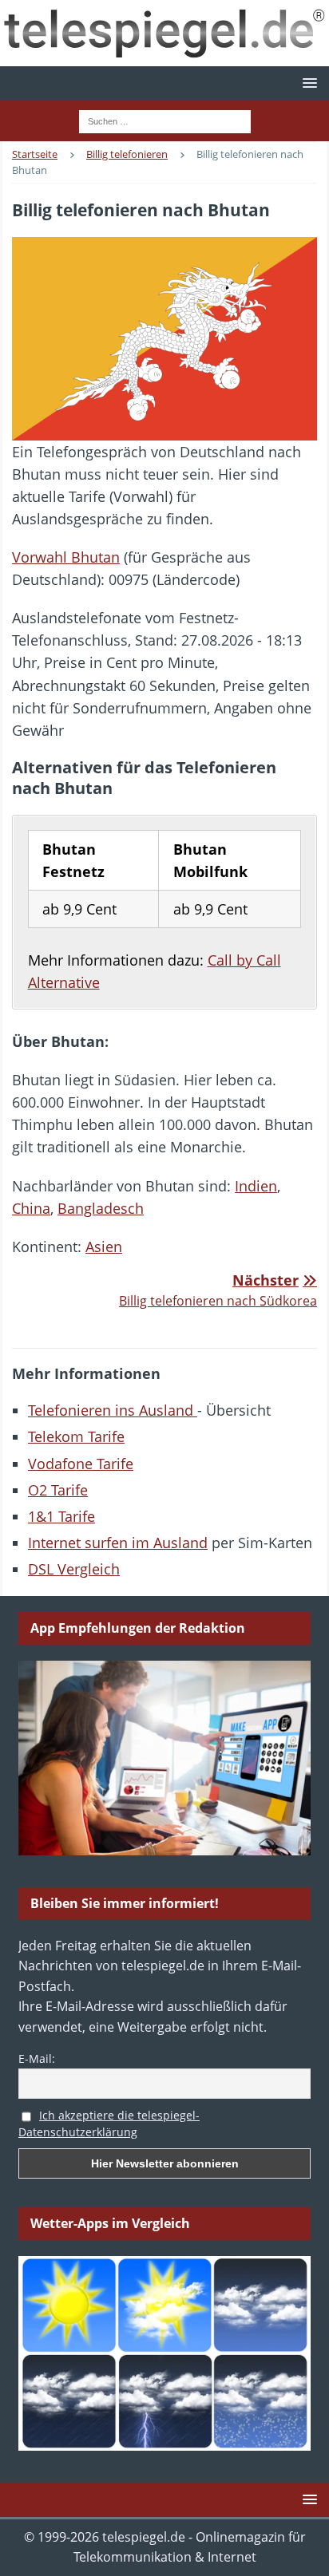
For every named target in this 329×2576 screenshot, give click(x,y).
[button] (307, 83)
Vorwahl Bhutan (66, 557)
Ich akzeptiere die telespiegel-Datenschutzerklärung (109, 2124)
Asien (104, 1247)
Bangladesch (101, 1208)
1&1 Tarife (61, 1516)
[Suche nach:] (165, 120)
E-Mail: (37, 2058)
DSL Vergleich (74, 1569)
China (31, 1208)
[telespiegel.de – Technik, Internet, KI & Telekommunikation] (164, 33)
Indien (256, 1186)
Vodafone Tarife (81, 1464)
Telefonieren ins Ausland (113, 1410)
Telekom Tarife (76, 1436)
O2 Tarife (58, 1490)
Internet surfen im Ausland (118, 1543)
